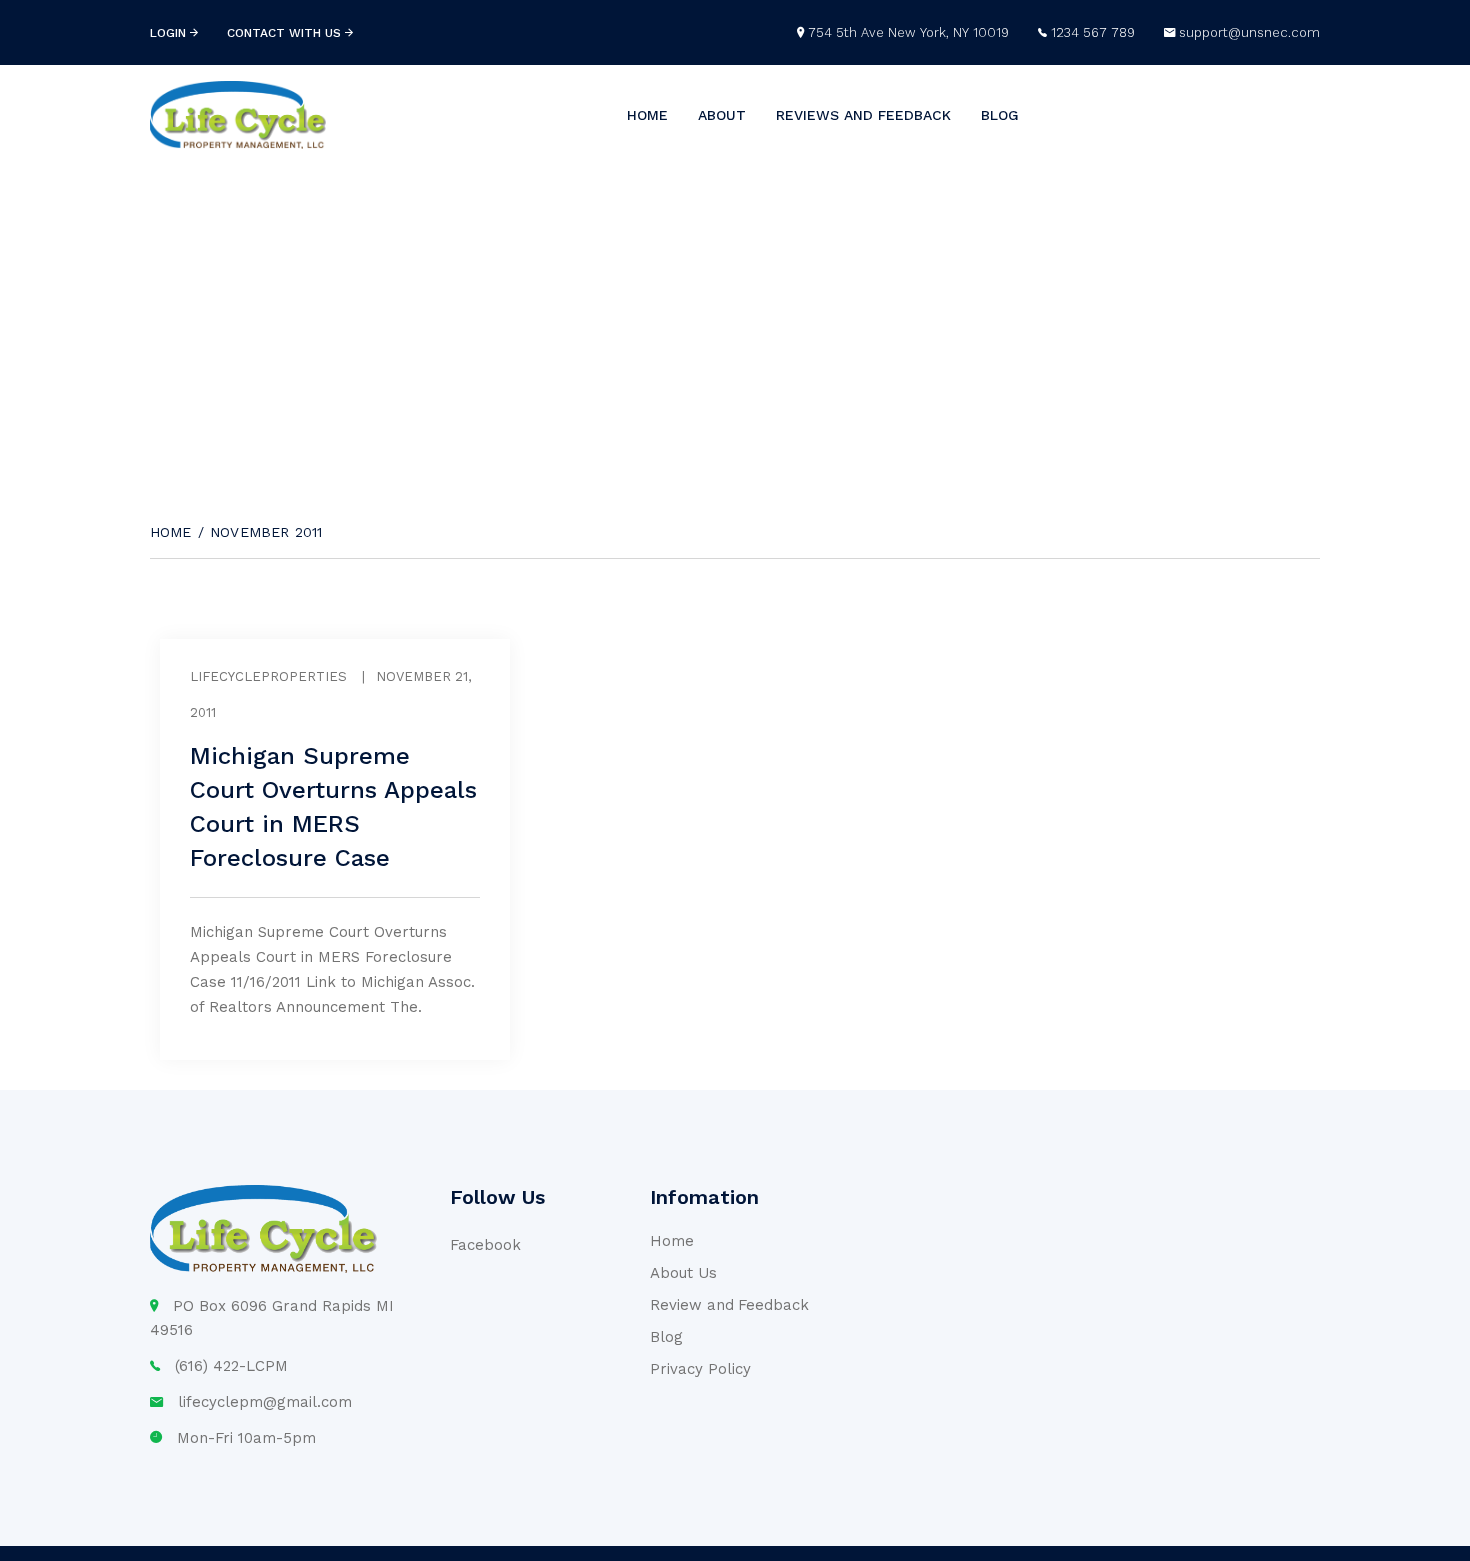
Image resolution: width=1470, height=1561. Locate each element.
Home (647, 115)
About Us (683, 1273)
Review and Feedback (729, 1305)
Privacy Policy (700, 1369)
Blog (1000, 115)
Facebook (485, 1245)
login (170, 33)
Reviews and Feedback (863, 115)
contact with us (286, 33)
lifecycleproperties (268, 676)
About (722, 115)
